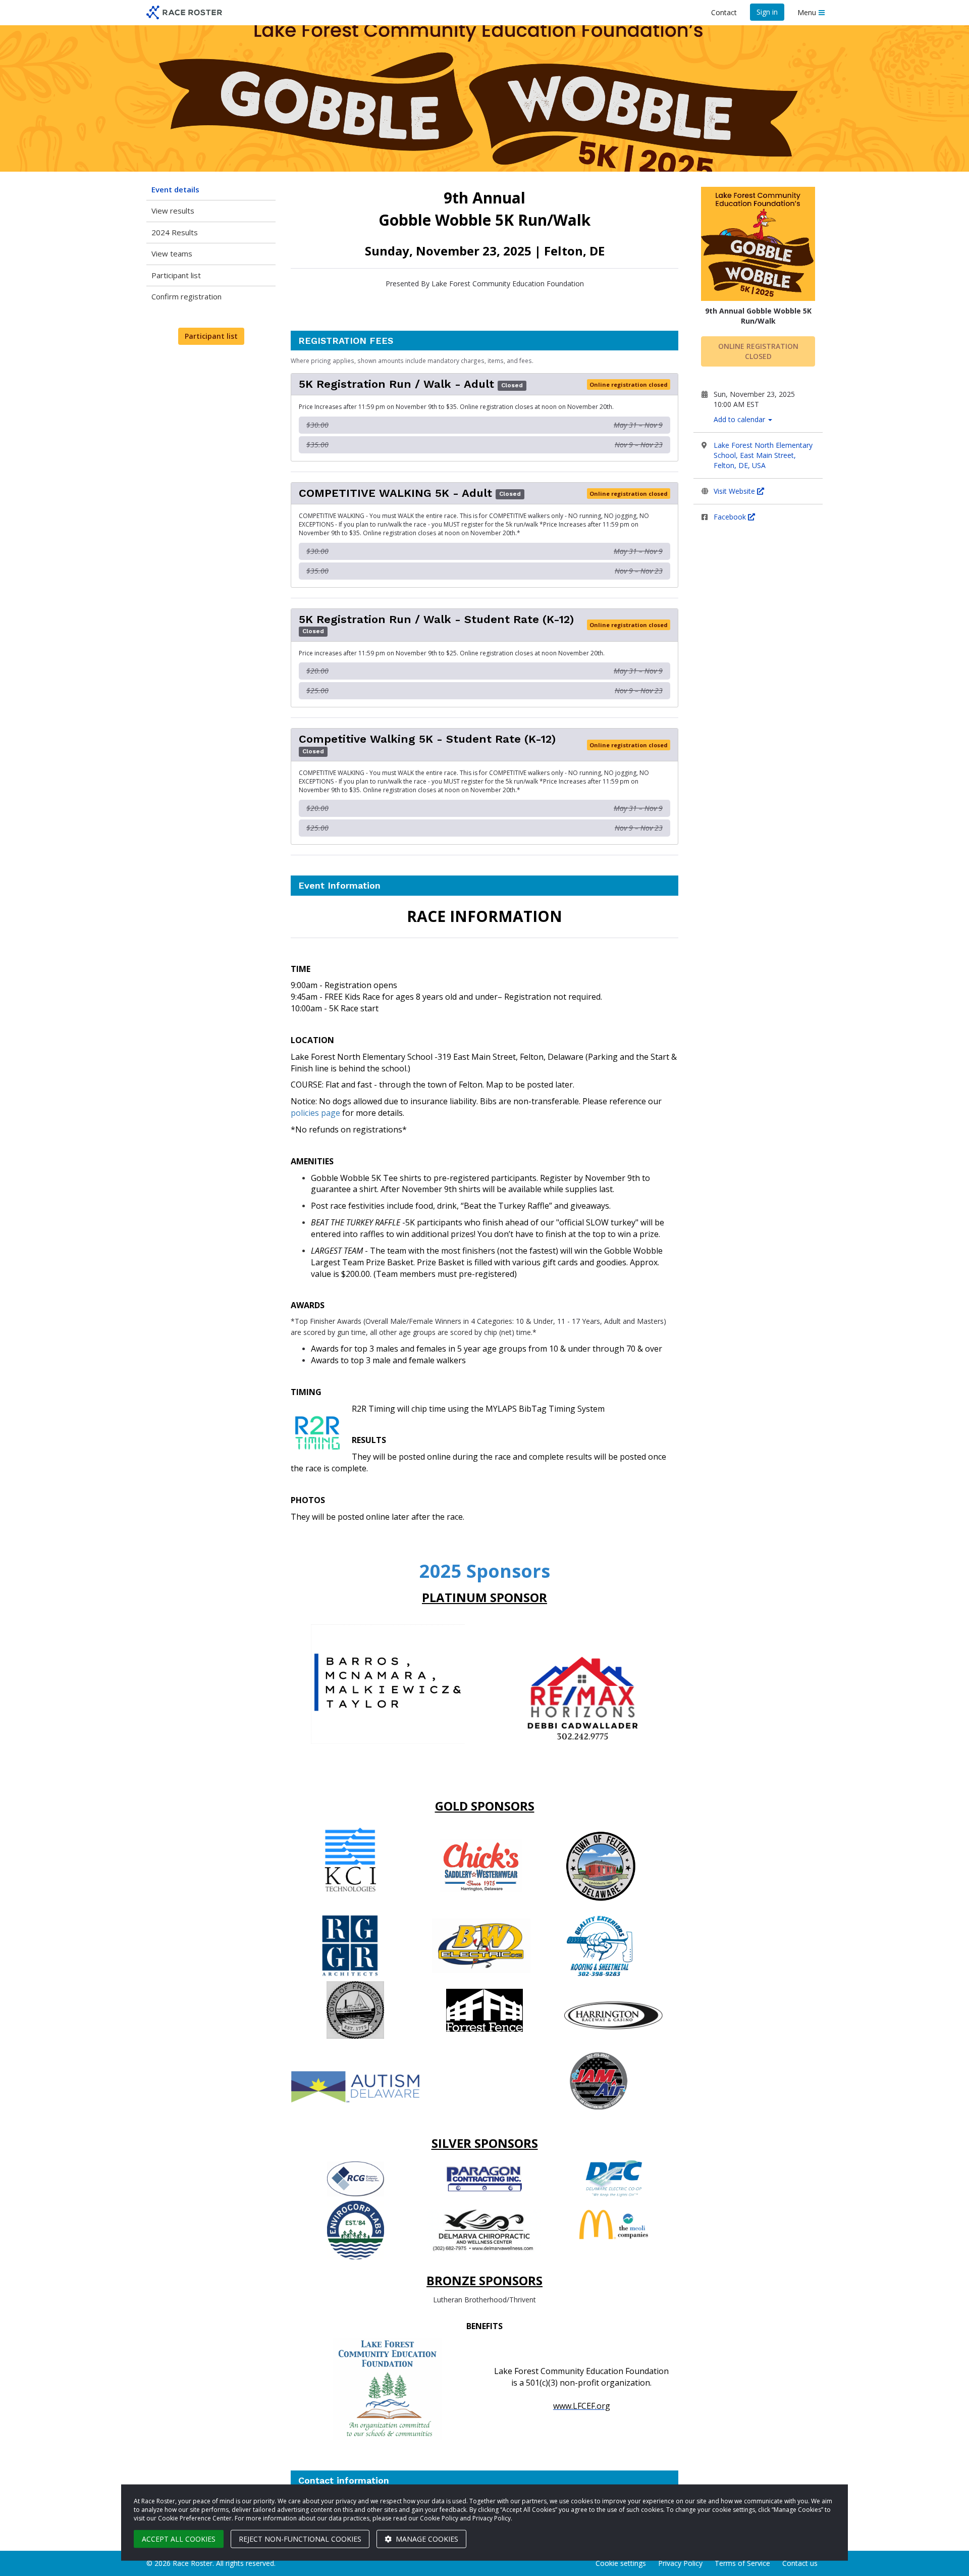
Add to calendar (740, 419)
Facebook (731, 517)
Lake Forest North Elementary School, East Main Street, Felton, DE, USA (763, 455)
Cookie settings (621, 2563)
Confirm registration (186, 296)
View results (173, 211)
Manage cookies (426, 2539)
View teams (172, 253)
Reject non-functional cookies (300, 2539)
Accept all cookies (179, 2539)
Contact (724, 12)
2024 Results (175, 232)
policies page (315, 1113)
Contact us (800, 2563)
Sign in (767, 12)
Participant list (176, 275)
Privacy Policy (680, 2563)
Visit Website (735, 491)
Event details (175, 189)
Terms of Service (742, 2563)
